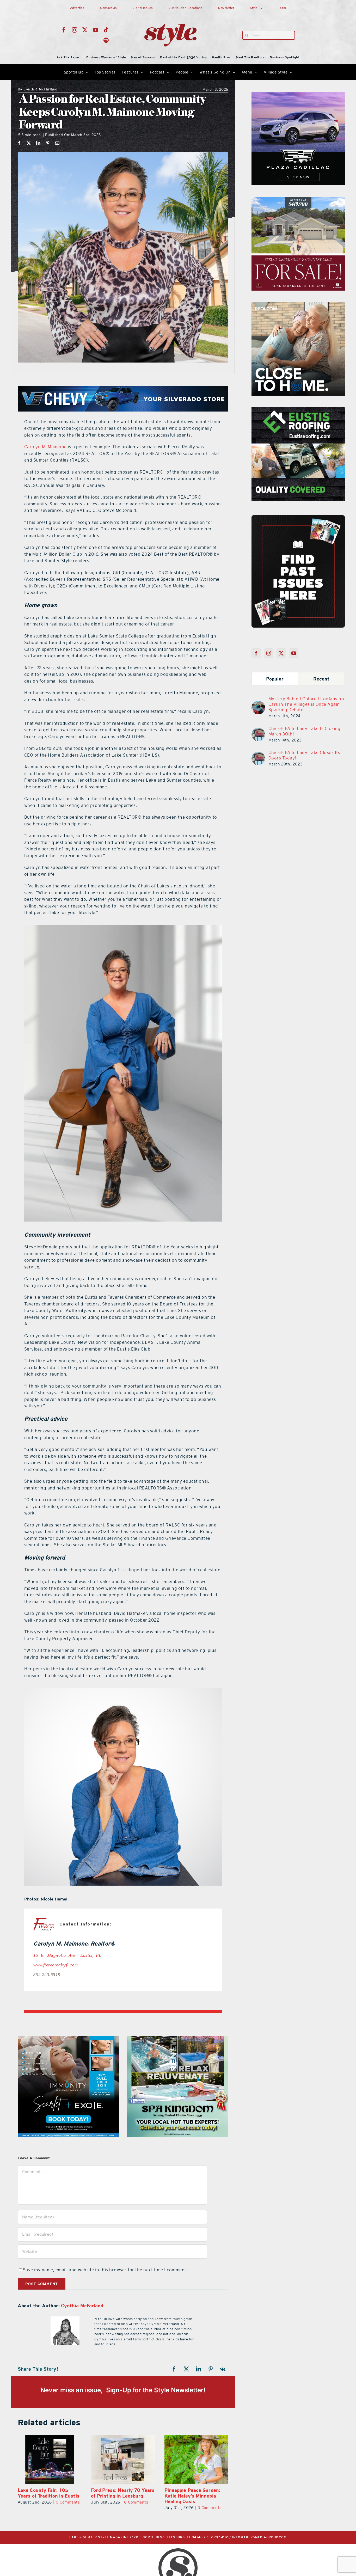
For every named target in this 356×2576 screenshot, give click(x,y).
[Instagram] (269, 653)
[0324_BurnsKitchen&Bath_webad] (298, 200)
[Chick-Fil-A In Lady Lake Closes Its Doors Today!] (258, 755)
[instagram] (75, 30)
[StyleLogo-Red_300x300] (170, 11)
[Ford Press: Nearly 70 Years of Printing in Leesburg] (50, 2460)
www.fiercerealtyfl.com (56, 1964)
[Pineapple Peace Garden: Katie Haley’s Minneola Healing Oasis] (123, 2460)
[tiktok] (106, 30)
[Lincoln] (298, 410)
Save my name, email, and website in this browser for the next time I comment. (105, 2270)
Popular (275, 679)
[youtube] (96, 30)
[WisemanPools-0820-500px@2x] (298, 95)
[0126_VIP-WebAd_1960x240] (123, 389)
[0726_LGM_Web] (178, 2039)
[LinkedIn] (38, 143)
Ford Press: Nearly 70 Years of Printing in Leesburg (50, 2493)
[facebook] (64, 30)
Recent (321, 679)
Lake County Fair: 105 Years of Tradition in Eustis (195, 2493)
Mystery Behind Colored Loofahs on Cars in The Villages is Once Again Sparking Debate (306, 704)
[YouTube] (294, 653)
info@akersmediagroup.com (259, 2537)
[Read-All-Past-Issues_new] (298, 517)
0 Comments (63, 2502)
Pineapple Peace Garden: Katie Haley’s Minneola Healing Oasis (119, 2496)
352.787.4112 (217, 2537)
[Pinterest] (48, 143)
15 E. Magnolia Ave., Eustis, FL (67, 1955)
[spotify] (106, 40)
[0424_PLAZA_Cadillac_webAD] (68, 2039)
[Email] (57, 143)
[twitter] (85, 30)
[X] (29, 143)
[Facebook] (19, 143)
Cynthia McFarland (38, 90)
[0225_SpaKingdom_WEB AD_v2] (298, 305)
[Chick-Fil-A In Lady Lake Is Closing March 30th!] (258, 731)
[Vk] (223, 2369)
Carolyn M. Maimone (45, 447)
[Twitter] (281, 653)
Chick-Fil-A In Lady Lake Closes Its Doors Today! (304, 755)
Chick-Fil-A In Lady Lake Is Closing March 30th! (305, 731)
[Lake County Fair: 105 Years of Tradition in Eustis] (196, 2460)
